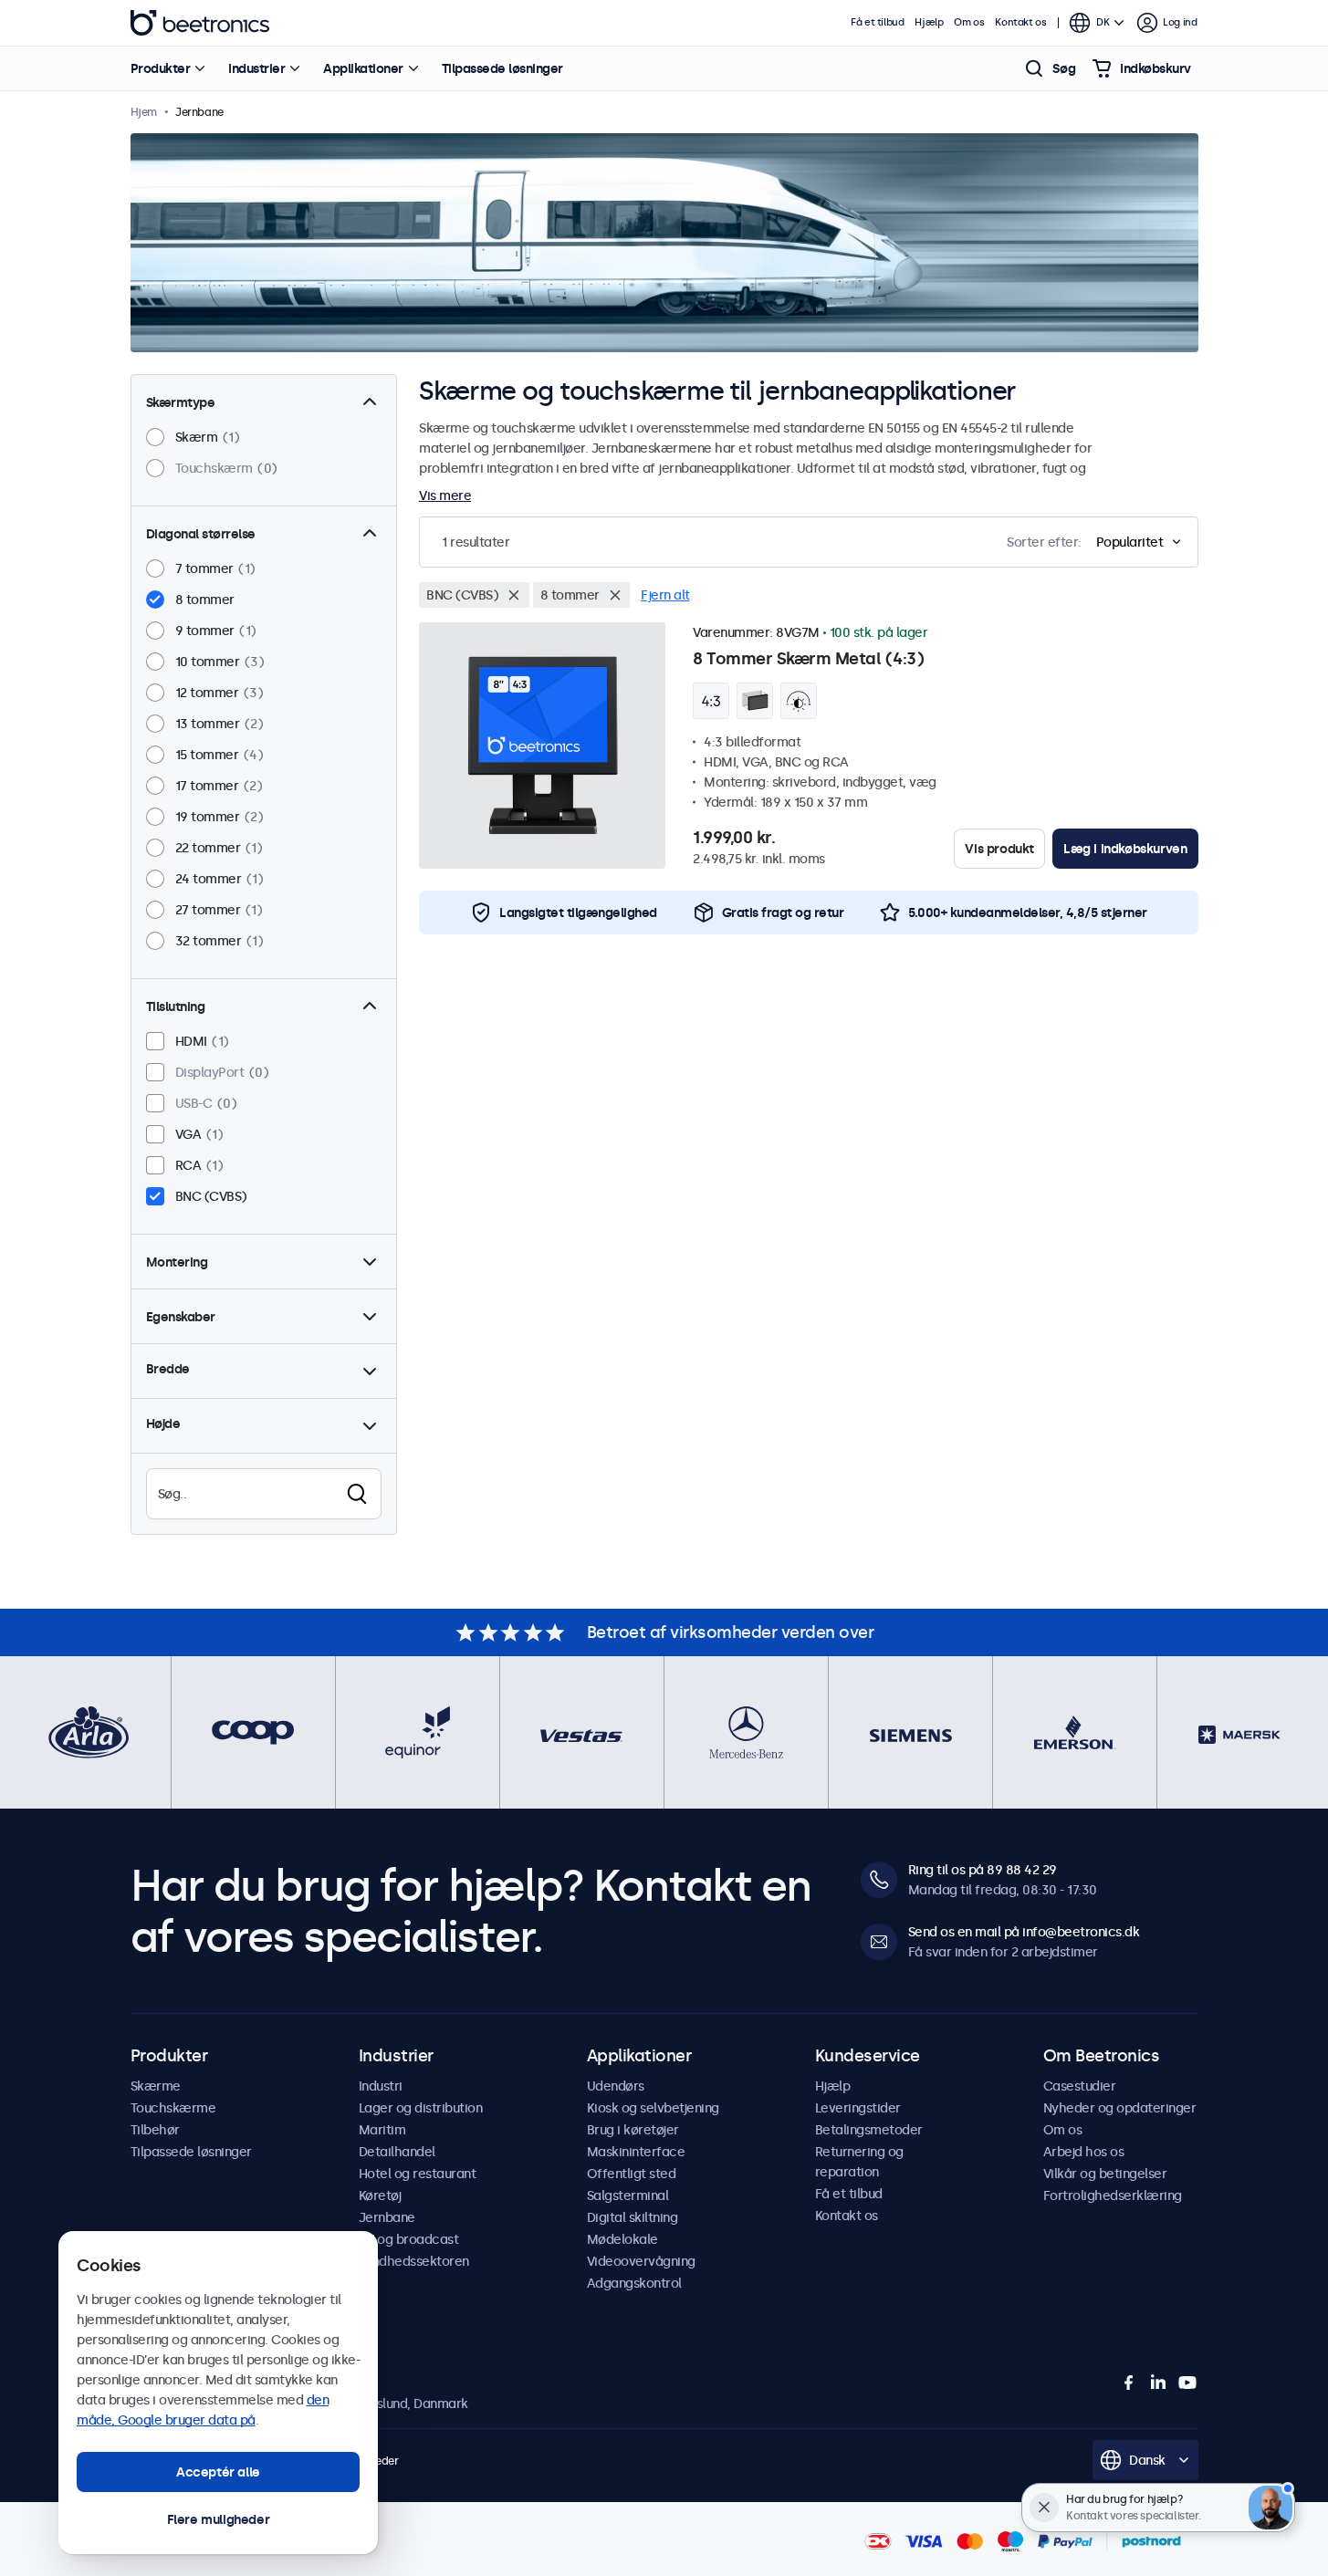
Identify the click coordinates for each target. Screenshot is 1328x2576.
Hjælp (929, 22)
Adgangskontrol (634, 2283)
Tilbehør (155, 2130)
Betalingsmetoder (869, 2130)
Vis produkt (999, 849)
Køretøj (380, 2195)
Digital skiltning (633, 2217)
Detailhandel (397, 2152)
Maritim (382, 2130)
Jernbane (387, 2217)
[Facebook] (1129, 2383)
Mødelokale (622, 2239)
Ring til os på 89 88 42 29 (983, 1870)
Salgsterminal (628, 2195)
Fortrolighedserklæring (1113, 2195)
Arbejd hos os (1084, 2152)
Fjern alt (665, 595)
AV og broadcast (409, 2239)
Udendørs (616, 2086)
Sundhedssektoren (414, 2261)
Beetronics (200, 23)
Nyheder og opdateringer (1120, 2108)
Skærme (156, 2086)
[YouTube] (1187, 2383)
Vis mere (445, 495)
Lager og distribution (421, 2108)
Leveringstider (858, 2108)
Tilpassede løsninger (502, 68)
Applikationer (363, 68)
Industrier (256, 68)
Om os (969, 22)
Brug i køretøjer (633, 2130)
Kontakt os (1020, 22)
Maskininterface (636, 2152)
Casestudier (1080, 2086)
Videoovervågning (641, 2261)
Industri (381, 2086)
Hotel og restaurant (418, 2174)
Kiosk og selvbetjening (653, 2108)
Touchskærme (173, 2108)
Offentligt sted (632, 2174)
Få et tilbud (877, 22)
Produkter (161, 68)
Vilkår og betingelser (1105, 2174)
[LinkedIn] (1158, 2383)
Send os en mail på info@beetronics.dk (1024, 1932)
